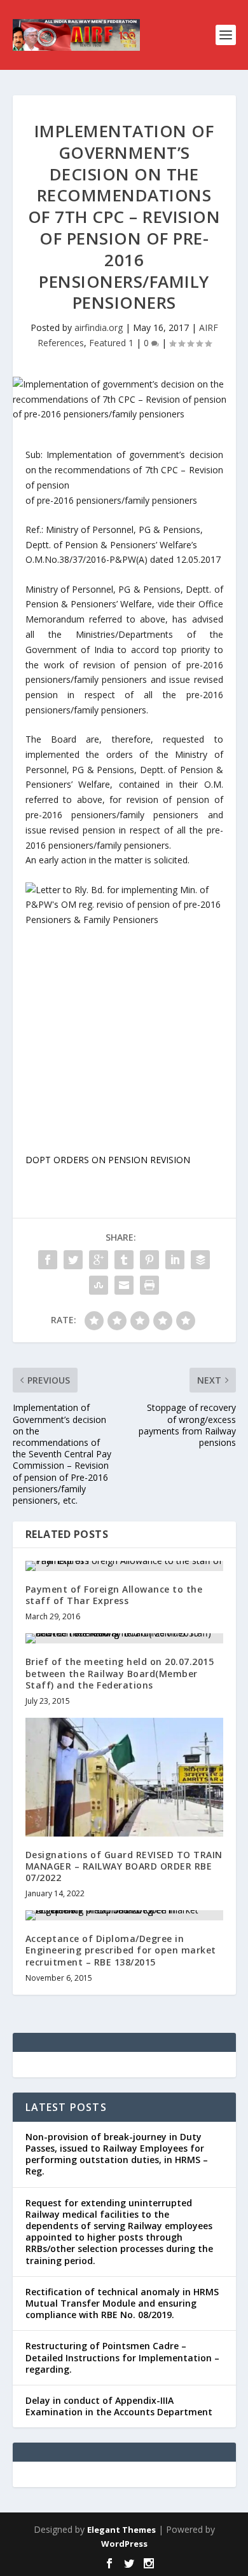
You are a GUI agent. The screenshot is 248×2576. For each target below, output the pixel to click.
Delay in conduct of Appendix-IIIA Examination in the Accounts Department (119, 2406)
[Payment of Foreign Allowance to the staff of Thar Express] (124, 1566)
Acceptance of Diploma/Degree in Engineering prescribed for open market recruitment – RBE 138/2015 (121, 1950)
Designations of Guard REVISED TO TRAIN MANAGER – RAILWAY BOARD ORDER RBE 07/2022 (124, 1866)
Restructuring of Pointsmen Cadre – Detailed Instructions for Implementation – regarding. (122, 2357)
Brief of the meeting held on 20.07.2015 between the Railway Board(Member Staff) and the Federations (120, 1673)
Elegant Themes (121, 2530)
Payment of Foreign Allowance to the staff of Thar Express (114, 1595)
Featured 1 (111, 343)
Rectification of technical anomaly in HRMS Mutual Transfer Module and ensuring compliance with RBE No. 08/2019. (122, 2303)
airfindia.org (99, 327)
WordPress (124, 2544)
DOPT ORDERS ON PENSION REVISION (108, 1160)
